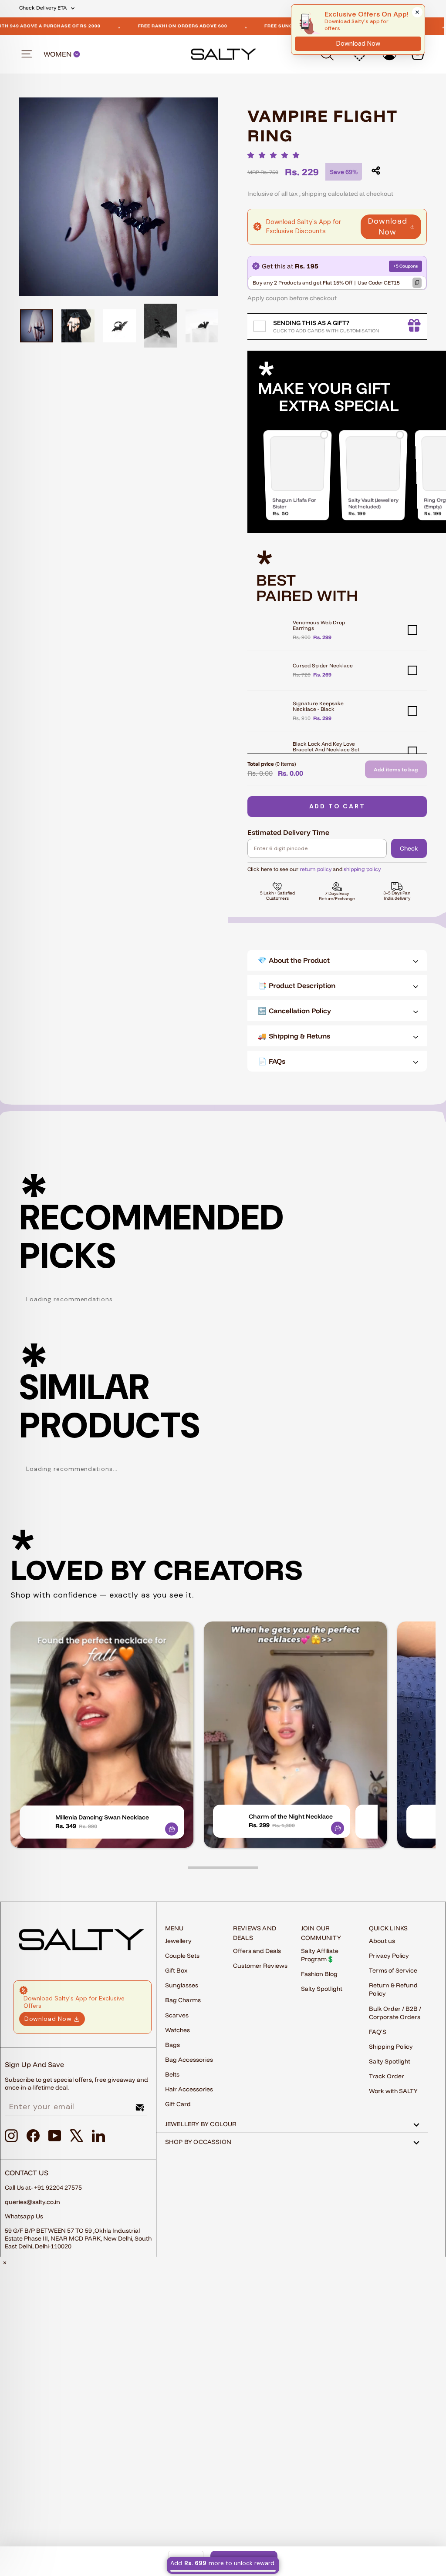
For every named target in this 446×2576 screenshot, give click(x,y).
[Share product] (376, 171)
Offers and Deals (257, 1951)
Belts (172, 2074)
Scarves (177, 2015)
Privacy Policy (389, 1956)
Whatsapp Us (24, 2216)
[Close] (417, 12)
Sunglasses (182, 1985)
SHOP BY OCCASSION (198, 2142)
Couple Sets (182, 1956)
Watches (177, 2030)
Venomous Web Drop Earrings (319, 625)
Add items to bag (396, 769)
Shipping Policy (391, 2047)
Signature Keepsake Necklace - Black (318, 706)
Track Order (387, 2076)
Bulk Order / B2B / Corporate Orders (395, 2013)
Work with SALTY (393, 2091)
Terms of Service (393, 1970)
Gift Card (178, 2104)
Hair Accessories (189, 2089)
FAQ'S (378, 2032)
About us (382, 1941)
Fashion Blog (319, 1974)
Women (58, 54)
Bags (172, 2045)
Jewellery (178, 1941)
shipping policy (362, 869)
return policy (316, 869)
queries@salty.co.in (32, 2202)
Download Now (388, 226)
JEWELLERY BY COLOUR (201, 2124)
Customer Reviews (260, 1966)
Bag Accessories (189, 2060)
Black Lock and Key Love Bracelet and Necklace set (326, 747)
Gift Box (176, 1970)
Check (409, 848)
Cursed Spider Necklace (323, 665)
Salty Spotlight (322, 1989)
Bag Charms (183, 2000)
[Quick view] (172, 1829)
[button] (276, 155)
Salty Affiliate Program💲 (320, 1955)
